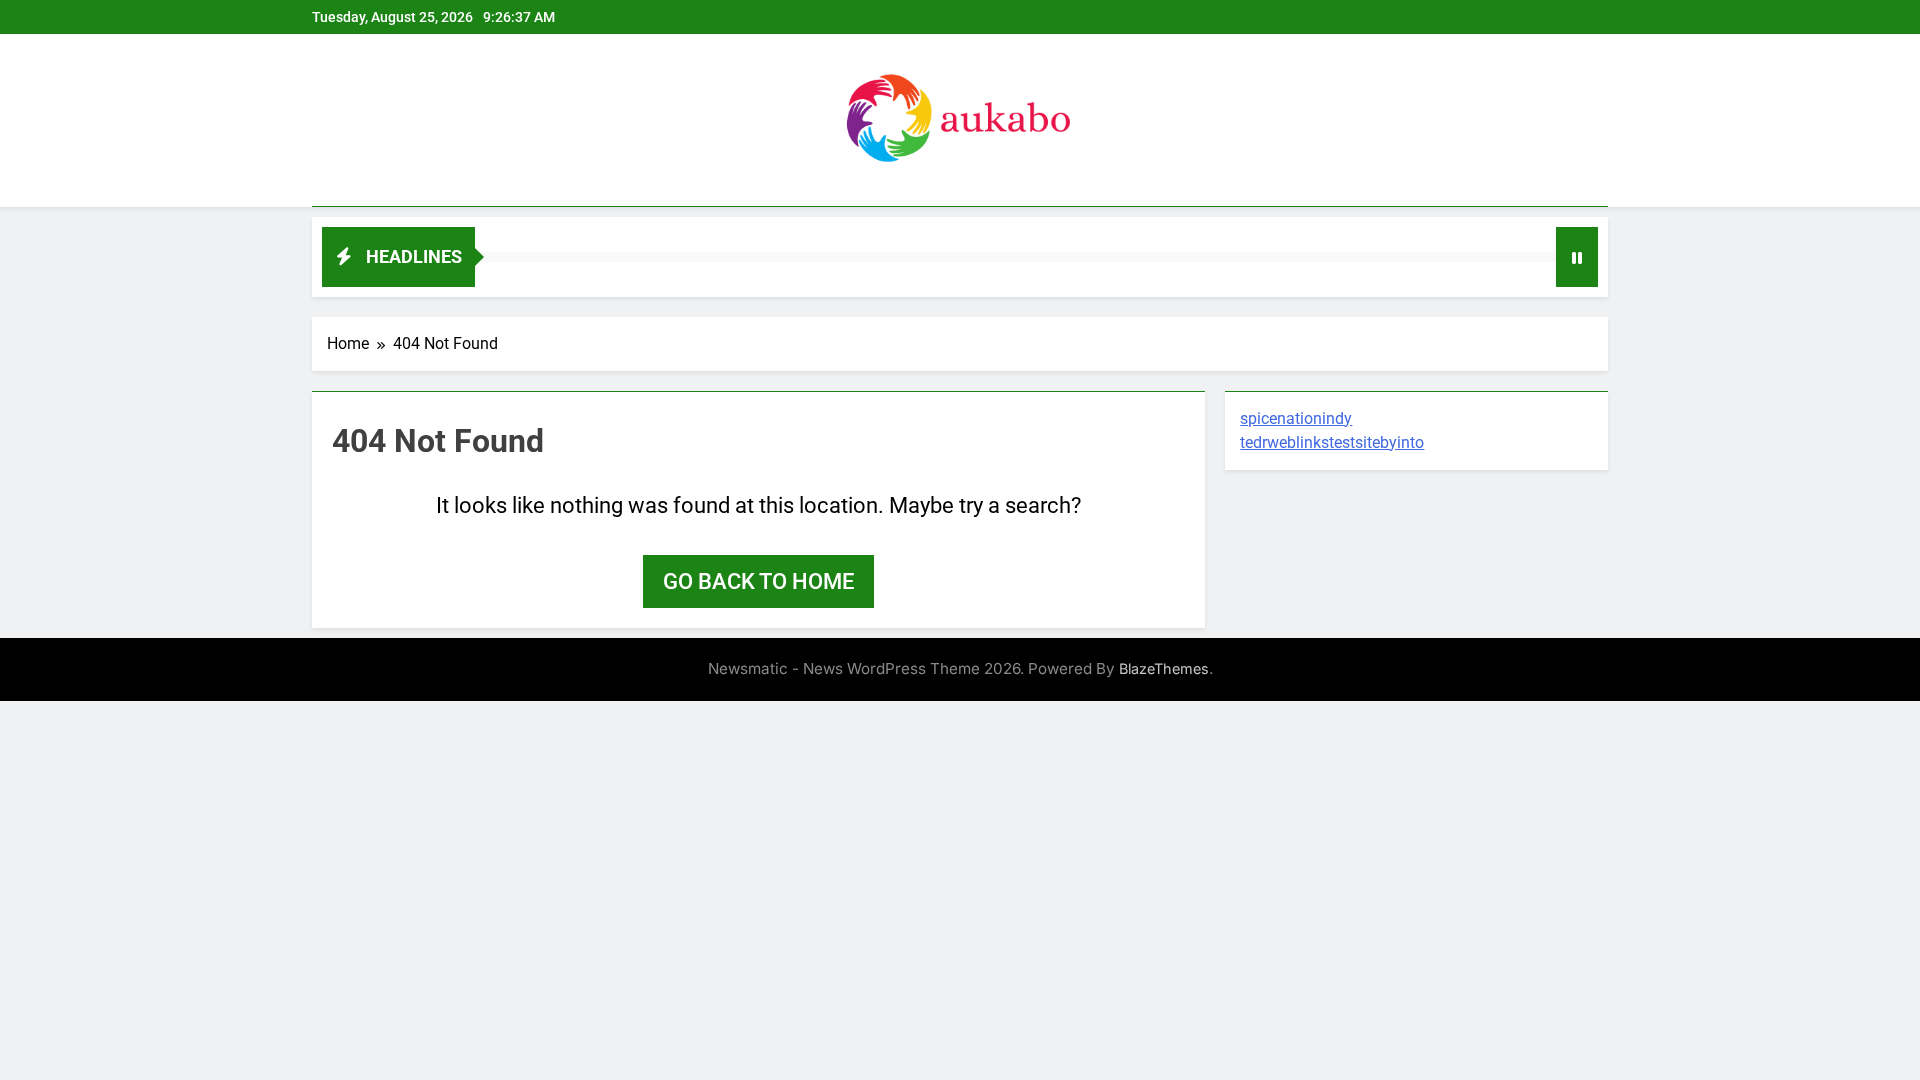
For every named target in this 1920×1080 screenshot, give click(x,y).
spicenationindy (1296, 418)
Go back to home (758, 581)
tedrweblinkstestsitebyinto (1332, 442)
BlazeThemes (1164, 668)
